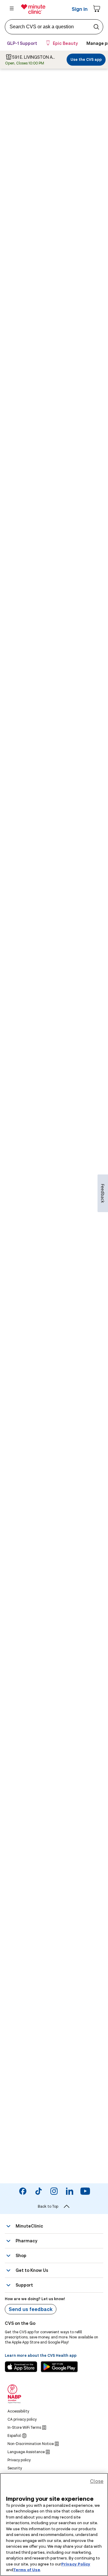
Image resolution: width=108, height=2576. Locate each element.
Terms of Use (27, 2570)
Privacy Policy (76, 2564)
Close (97, 2481)
